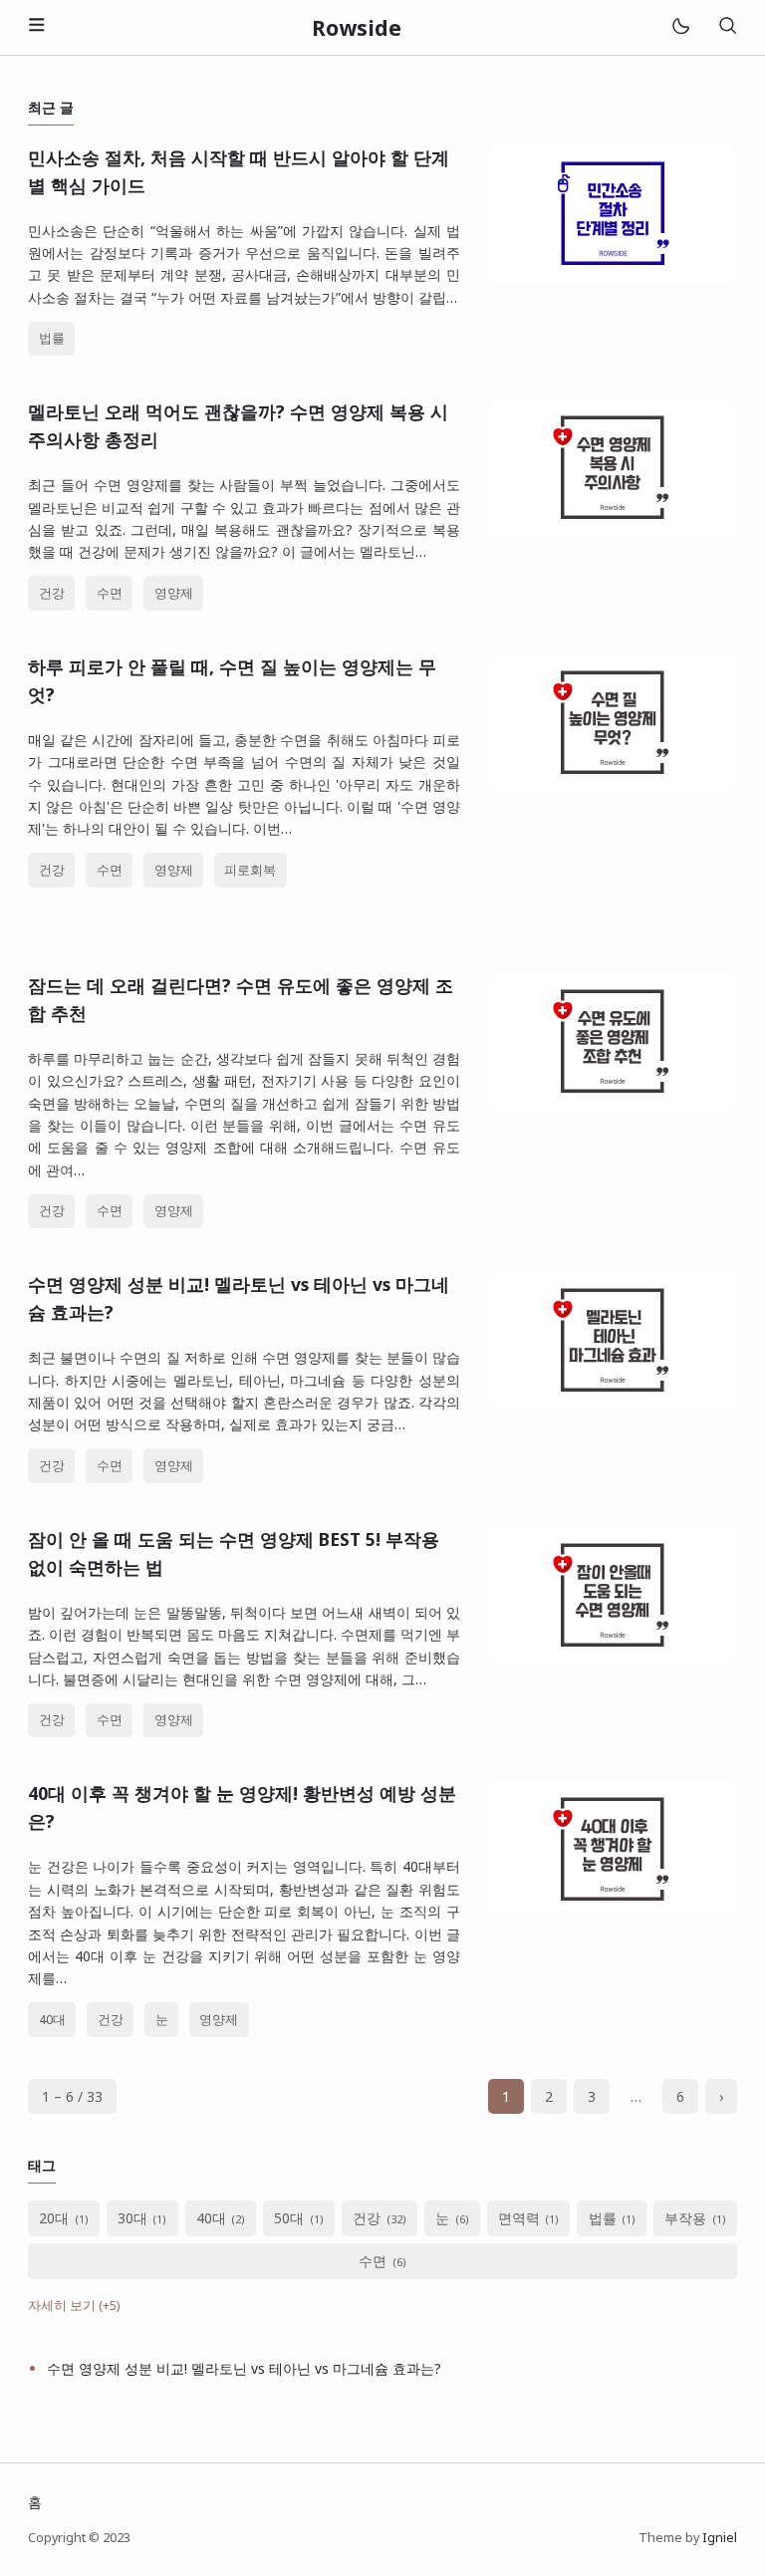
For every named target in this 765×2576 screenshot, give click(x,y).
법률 (52, 338)
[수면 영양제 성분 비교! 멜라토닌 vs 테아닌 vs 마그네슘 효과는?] (613, 1404)
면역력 (519, 2218)
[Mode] (680, 27)
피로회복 (250, 870)
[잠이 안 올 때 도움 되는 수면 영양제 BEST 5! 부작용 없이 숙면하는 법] (613, 1659)
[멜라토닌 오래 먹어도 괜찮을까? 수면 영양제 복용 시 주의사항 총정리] (613, 531)
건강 (52, 593)
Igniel (720, 2538)
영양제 (174, 593)
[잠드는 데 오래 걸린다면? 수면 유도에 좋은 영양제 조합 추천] (613, 1105)
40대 (52, 2020)
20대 (54, 2218)
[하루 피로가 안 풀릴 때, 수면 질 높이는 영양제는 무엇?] (613, 786)
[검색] (727, 27)
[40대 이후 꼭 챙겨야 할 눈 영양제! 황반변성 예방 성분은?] (613, 1913)
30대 (132, 2218)
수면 (110, 593)
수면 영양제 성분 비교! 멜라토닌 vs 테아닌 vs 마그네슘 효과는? (244, 2368)
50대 (289, 2218)
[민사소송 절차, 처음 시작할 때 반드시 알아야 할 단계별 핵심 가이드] (613, 277)
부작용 (685, 2218)
